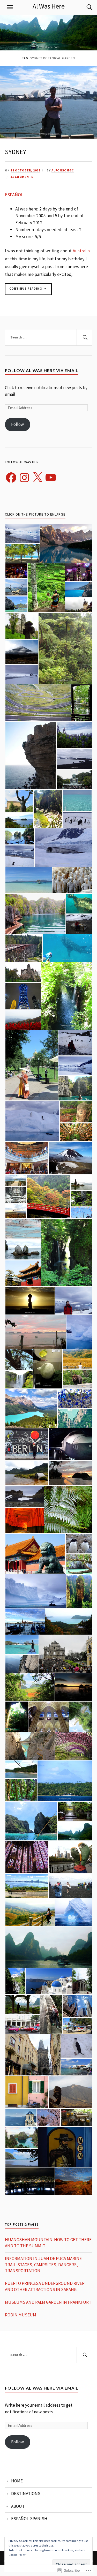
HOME (17, 2481)
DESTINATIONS (26, 2494)
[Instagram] (24, 478)
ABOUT (18, 2506)
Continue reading (24, 288)
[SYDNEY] (48, 137)
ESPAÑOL (14, 195)
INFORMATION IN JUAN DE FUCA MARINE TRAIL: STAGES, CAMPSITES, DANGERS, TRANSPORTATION (43, 2265)
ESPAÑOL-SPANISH (29, 2519)
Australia (81, 251)
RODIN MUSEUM (21, 2315)
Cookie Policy (17, 2555)
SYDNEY (16, 152)
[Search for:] (49, 337)
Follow (17, 424)
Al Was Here (49, 6)
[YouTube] (51, 478)
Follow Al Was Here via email (42, 370)
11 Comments (22, 177)
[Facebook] (11, 478)
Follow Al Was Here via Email (42, 2388)
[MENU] (10, 7)
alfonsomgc (63, 170)
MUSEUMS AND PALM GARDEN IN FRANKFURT (48, 2302)
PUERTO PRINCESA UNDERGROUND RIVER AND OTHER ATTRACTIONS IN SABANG (45, 2286)
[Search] (84, 7)
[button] (22, 534)
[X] (38, 478)
